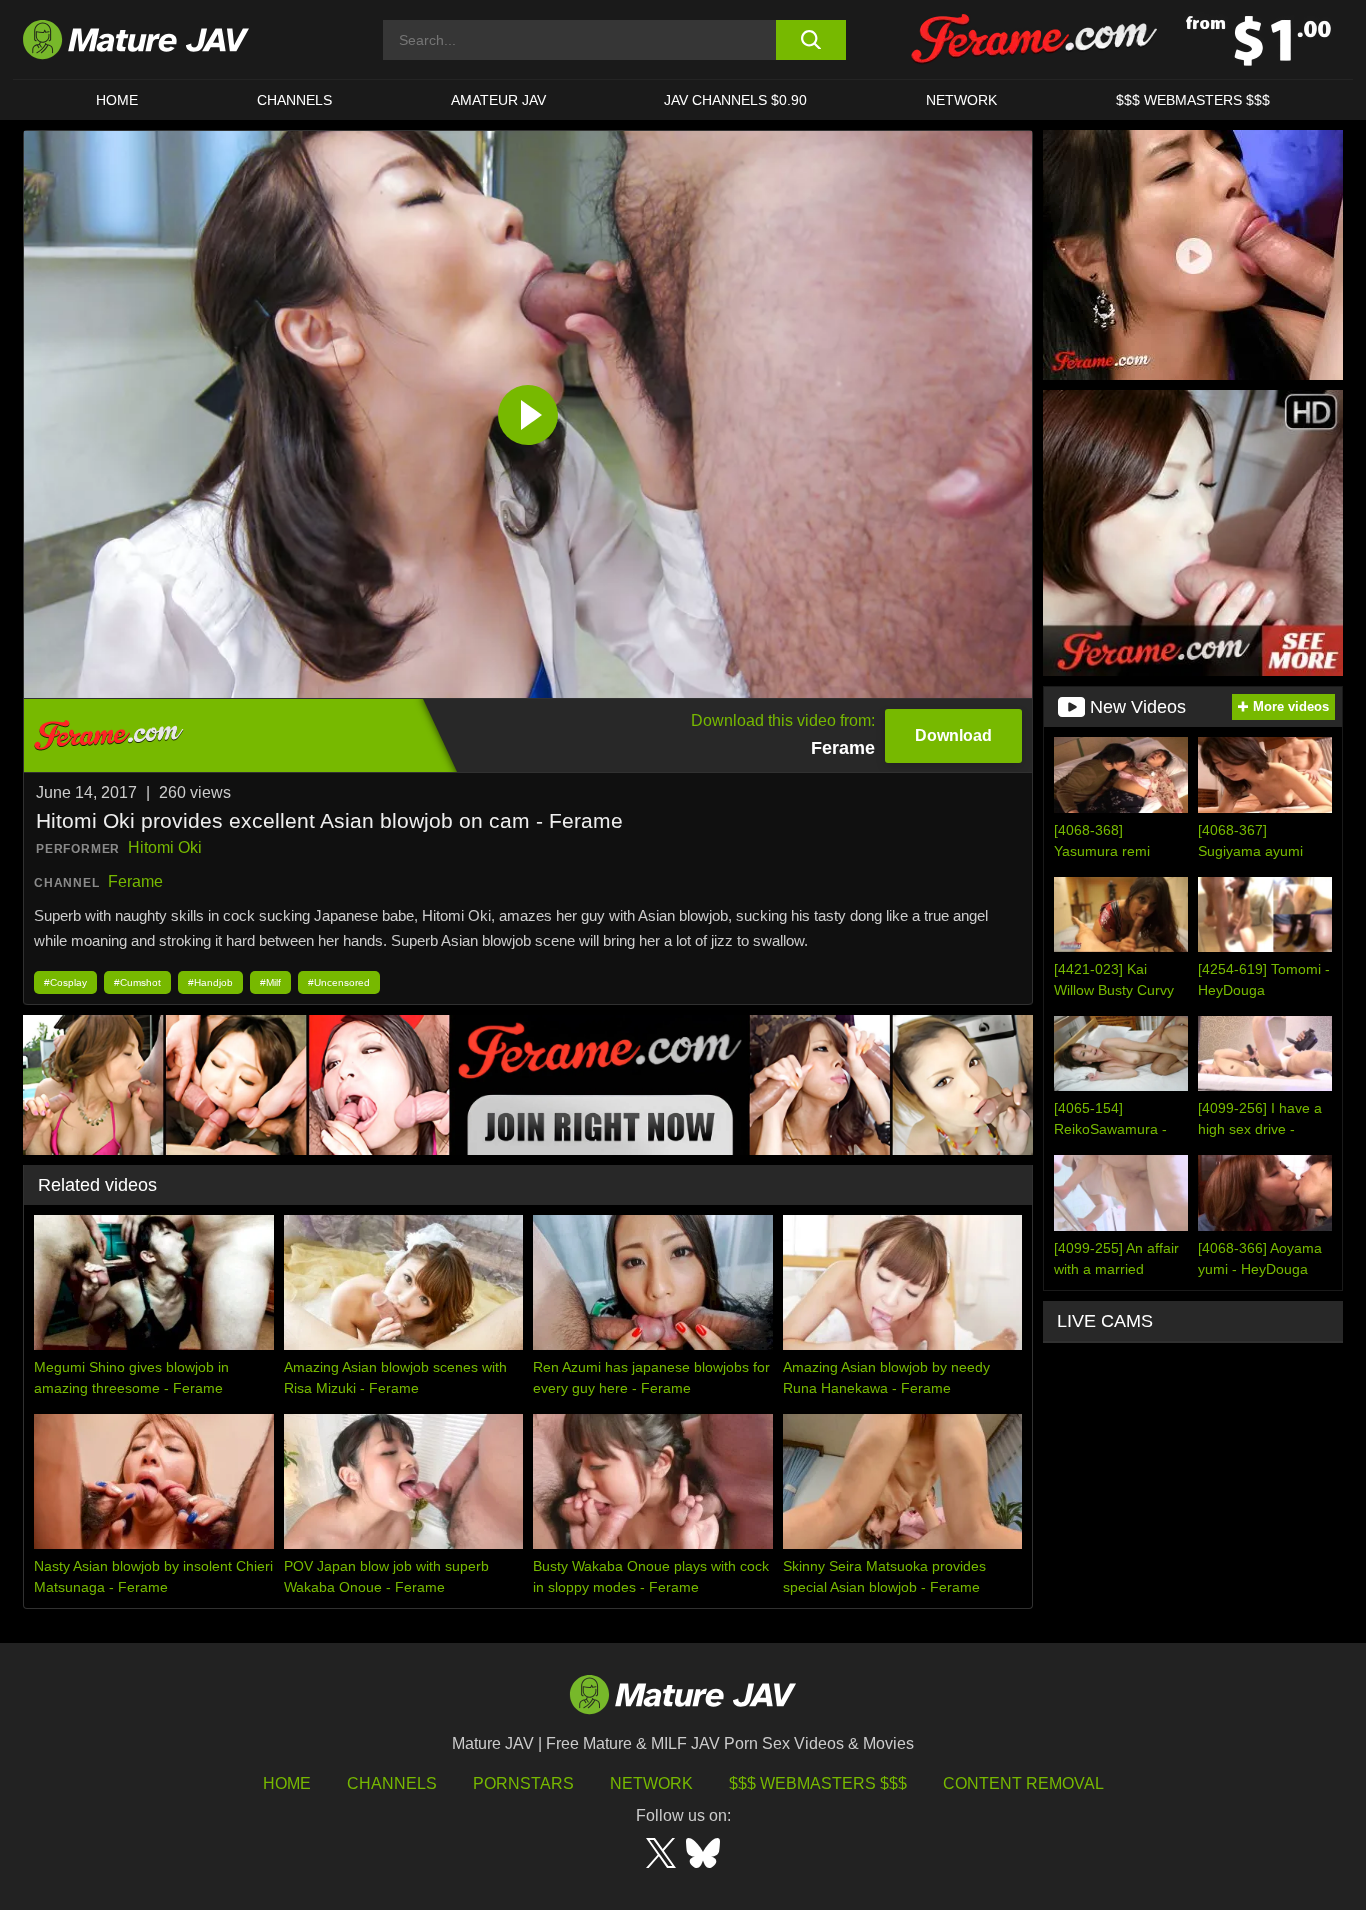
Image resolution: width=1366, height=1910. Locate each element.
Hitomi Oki (165, 847)
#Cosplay (65, 982)
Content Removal (1023, 1783)
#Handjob (210, 982)
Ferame (135, 881)
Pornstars (523, 1783)
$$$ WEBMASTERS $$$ (1193, 100)
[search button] (810, 40)
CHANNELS (294, 100)
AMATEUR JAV (498, 100)
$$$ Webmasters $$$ (818, 1783)
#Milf (270, 982)
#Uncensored (339, 982)
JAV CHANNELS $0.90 (735, 100)
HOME (117, 100)
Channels (392, 1783)
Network (961, 100)
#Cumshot (137, 982)
